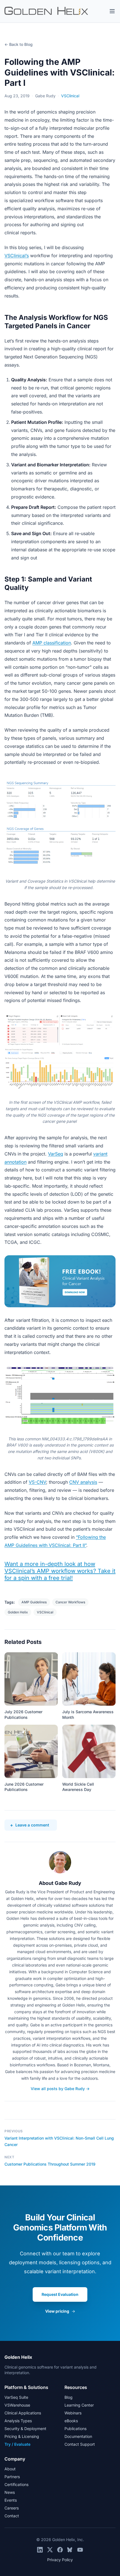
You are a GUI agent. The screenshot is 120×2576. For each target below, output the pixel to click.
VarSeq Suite (16, 2397)
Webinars (73, 2413)
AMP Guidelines (34, 1602)
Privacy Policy (60, 2560)
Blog (69, 2397)
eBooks (71, 2421)
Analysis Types (18, 2421)
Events (11, 2500)
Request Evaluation (60, 2294)
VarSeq (56, 1154)
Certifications (16, 2484)
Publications (75, 2429)
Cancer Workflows (70, 1602)
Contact (12, 2516)
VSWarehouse (17, 2405)
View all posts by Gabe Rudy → (60, 2089)
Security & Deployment (25, 2429)
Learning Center (79, 2405)
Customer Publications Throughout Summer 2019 (50, 2164)
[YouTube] (80, 2550)
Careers (12, 2508)
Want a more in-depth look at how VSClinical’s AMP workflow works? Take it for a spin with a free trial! (60, 1571)
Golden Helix (18, 1612)
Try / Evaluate (17, 2444)
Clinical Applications (23, 2413)
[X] (50, 2550)
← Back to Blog (19, 44)
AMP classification (52, 643)
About (10, 2469)
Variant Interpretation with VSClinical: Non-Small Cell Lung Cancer (59, 2141)
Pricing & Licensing (22, 2436)
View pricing (60, 2311)
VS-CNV (37, 1482)
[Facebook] (60, 2550)
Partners (12, 2477)
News (10, 2492)
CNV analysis (83, 1482)
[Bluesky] (70, 2550)
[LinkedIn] (40, 2550)
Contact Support (80, 2444)
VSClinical (70, 96)
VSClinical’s (17, 256)
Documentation (78, 2436)
